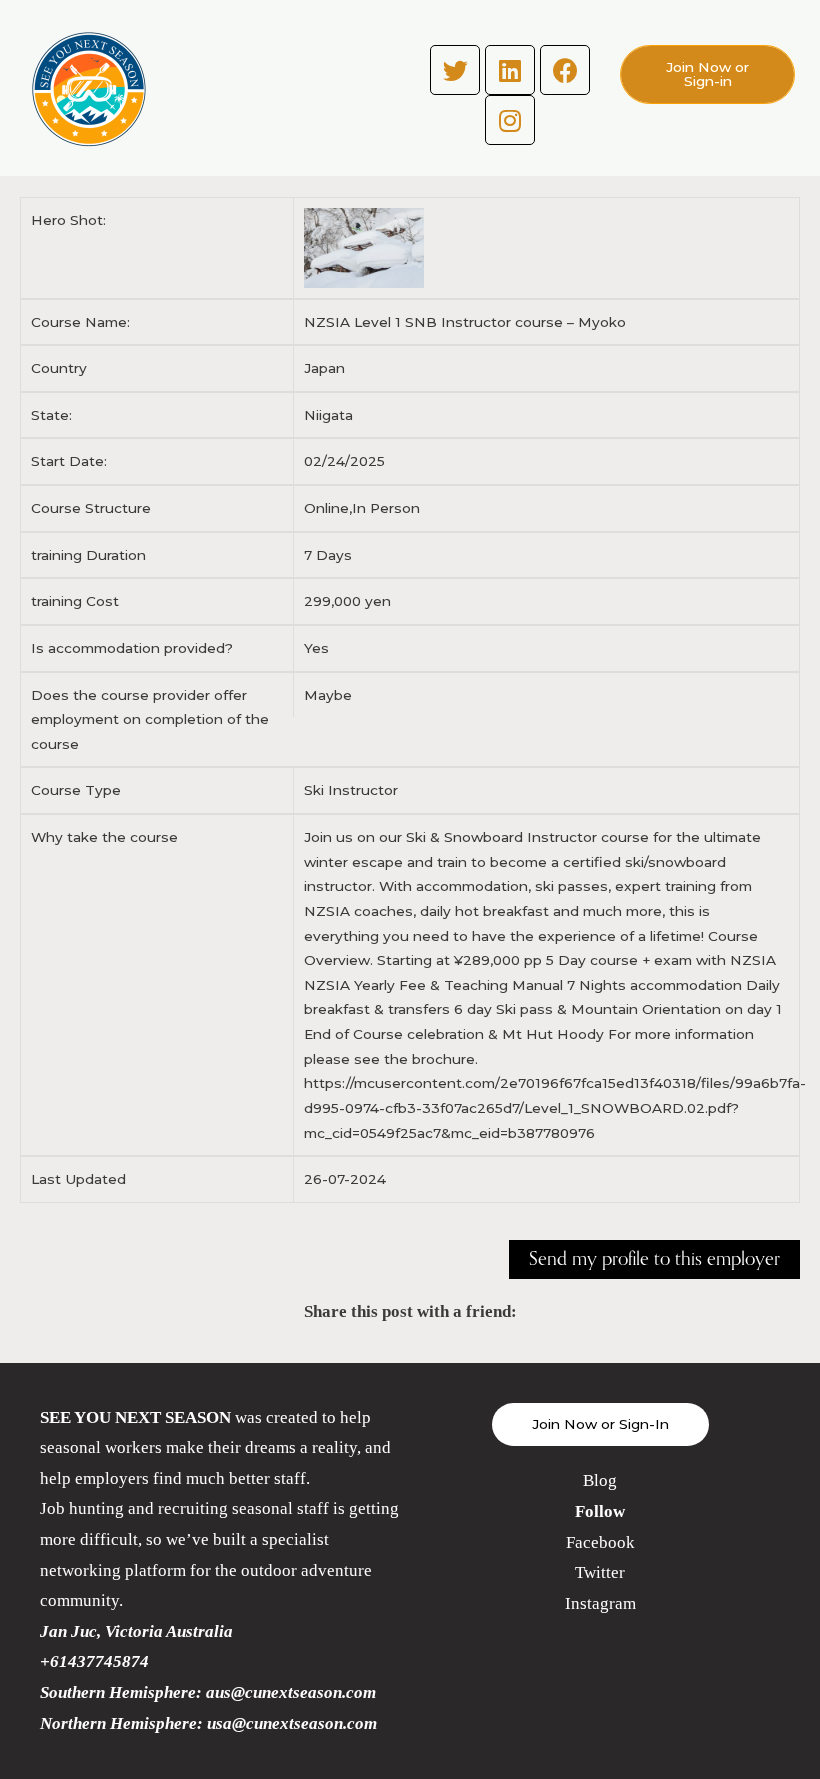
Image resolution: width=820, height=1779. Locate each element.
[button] (707, 74)
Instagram (600, 1603)
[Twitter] (455, 70)
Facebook (600, 1542)
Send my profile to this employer (654, 1259)
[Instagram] (510, 120)
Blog (600, 1480)
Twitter (600, 1572)
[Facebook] (565, 70)
